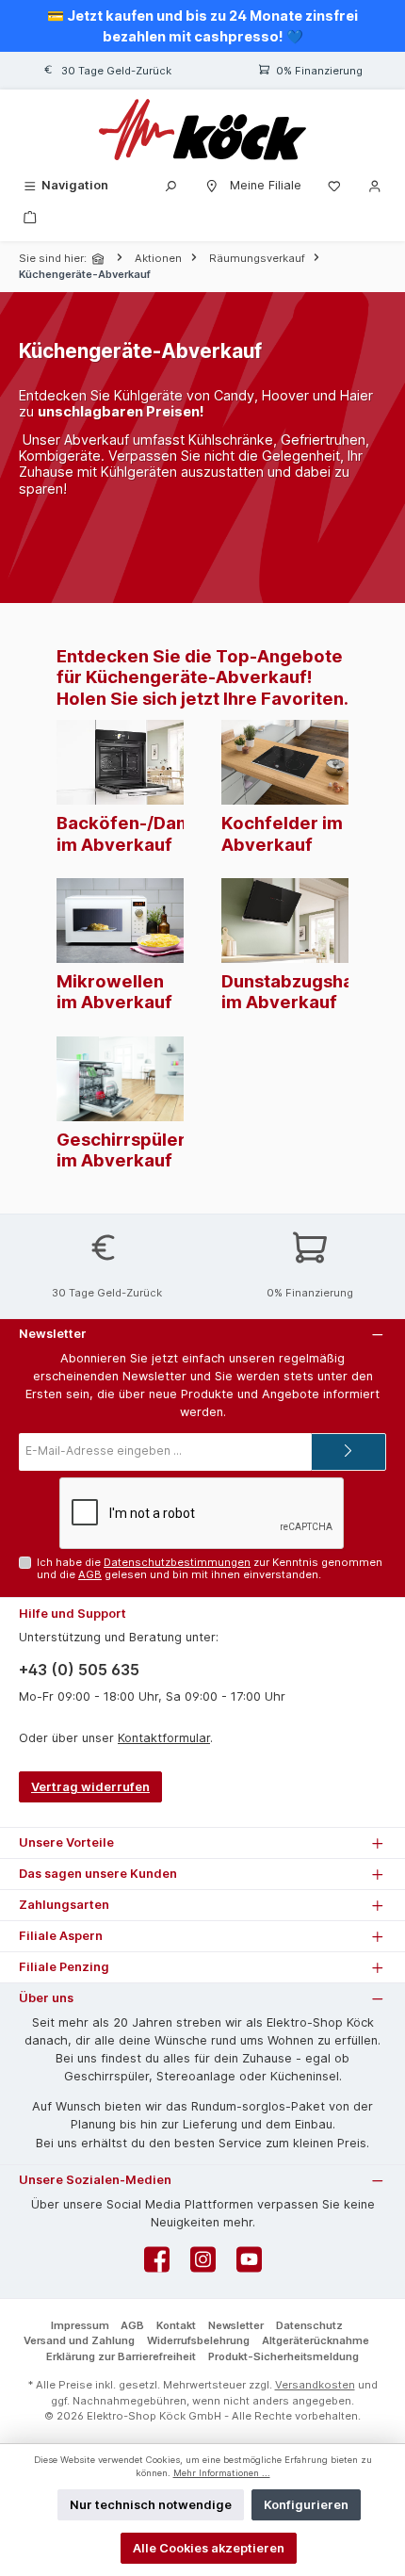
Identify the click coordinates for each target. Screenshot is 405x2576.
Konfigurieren (306, 2505)
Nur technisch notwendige (151, 2505)
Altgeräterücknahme (316, 2340)
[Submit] (348, 1452)
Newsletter (236, 2325)
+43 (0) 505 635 (79, 1670)
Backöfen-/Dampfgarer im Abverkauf (158, 833)
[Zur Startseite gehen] (202, 130)
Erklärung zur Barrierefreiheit (121, 2356)
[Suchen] (170, 185)
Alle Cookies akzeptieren (209, 2548)
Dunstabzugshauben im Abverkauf (309, 991)
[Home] (100, 259)
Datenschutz (309, 2325)
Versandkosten (315, 2385)
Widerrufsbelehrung (198, 2340)
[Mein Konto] (375, 185)
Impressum (80, 2325)
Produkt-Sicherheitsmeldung (283, 2356)
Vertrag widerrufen (90, 1787)
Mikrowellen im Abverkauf (114, 991)
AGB (90, 1574)
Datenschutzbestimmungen (177, 1562)
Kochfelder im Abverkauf (282, 833)
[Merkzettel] (334, 185)
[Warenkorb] (30, 216)
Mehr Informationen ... (222, 2473)
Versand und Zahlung (79, 2340)
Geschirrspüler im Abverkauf (121, 1149)
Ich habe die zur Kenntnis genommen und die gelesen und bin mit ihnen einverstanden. (210, 1568)
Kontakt (176, 2325)
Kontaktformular (164, 1738)
